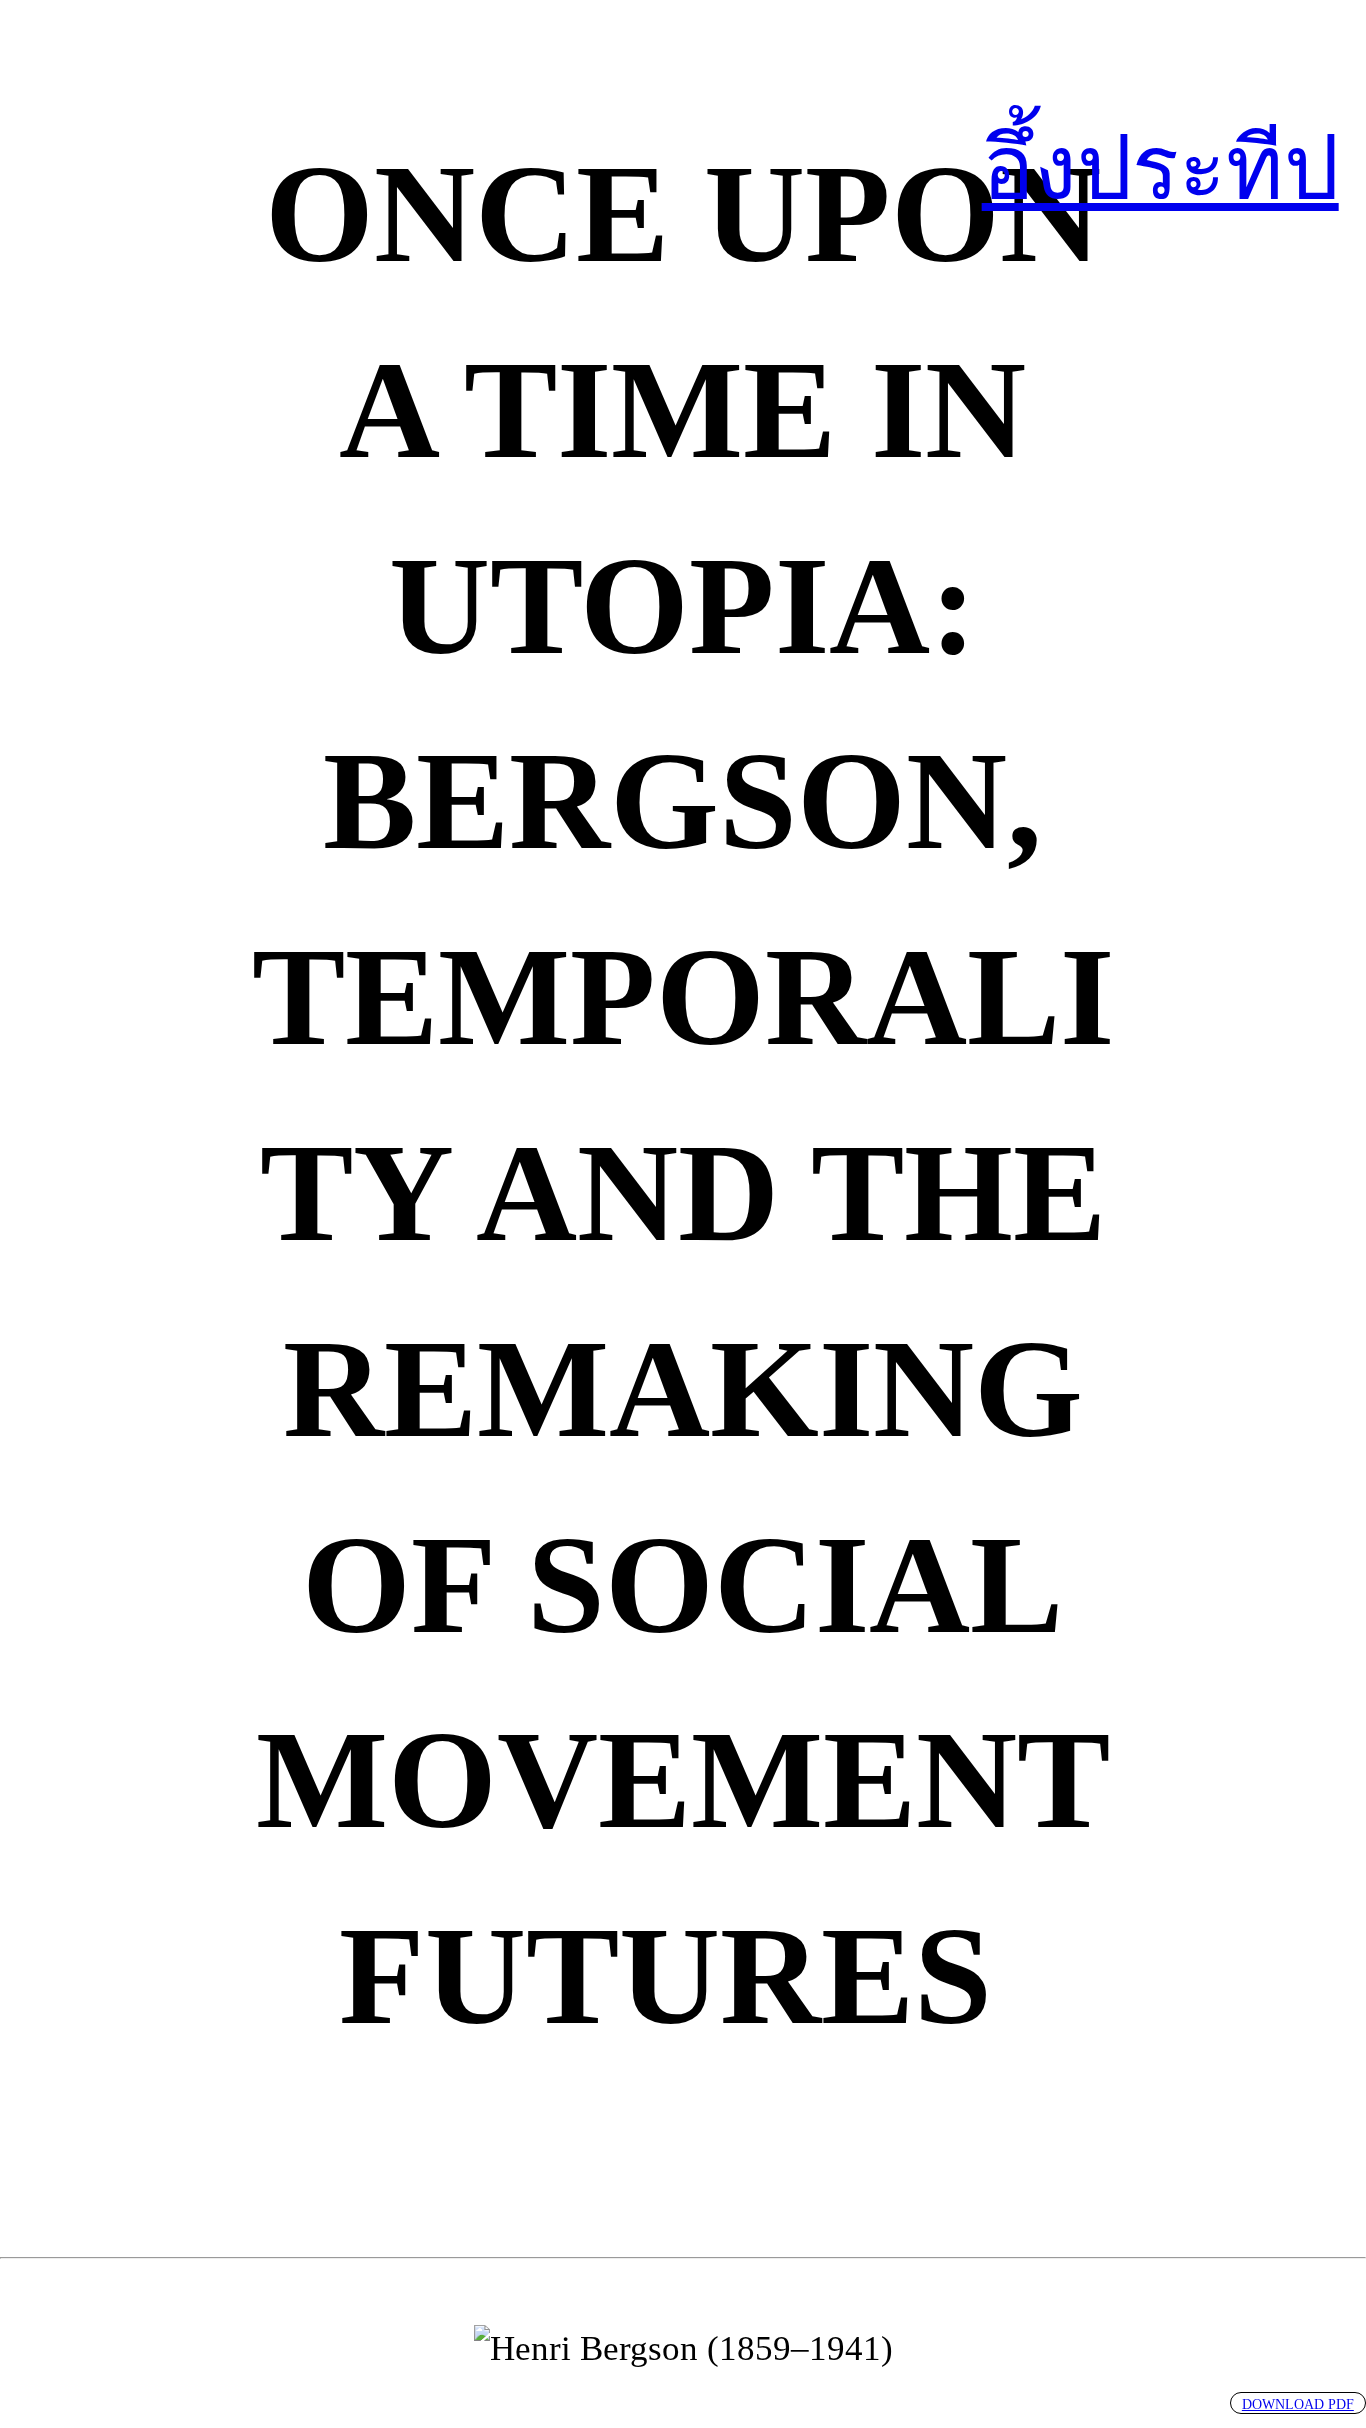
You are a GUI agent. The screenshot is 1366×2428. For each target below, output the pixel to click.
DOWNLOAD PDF (1298, 2404)
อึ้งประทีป (1160, 168)
